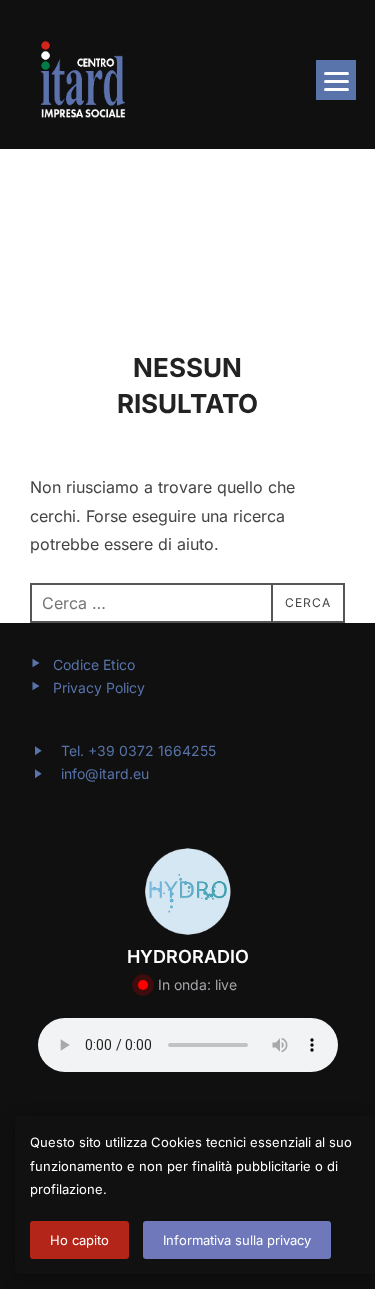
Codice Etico (94, 664)
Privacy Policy (99, 687)
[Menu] (336, 80)
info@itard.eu (105, 773)
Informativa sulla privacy (237, 1240)
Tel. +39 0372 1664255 (136, 750)
